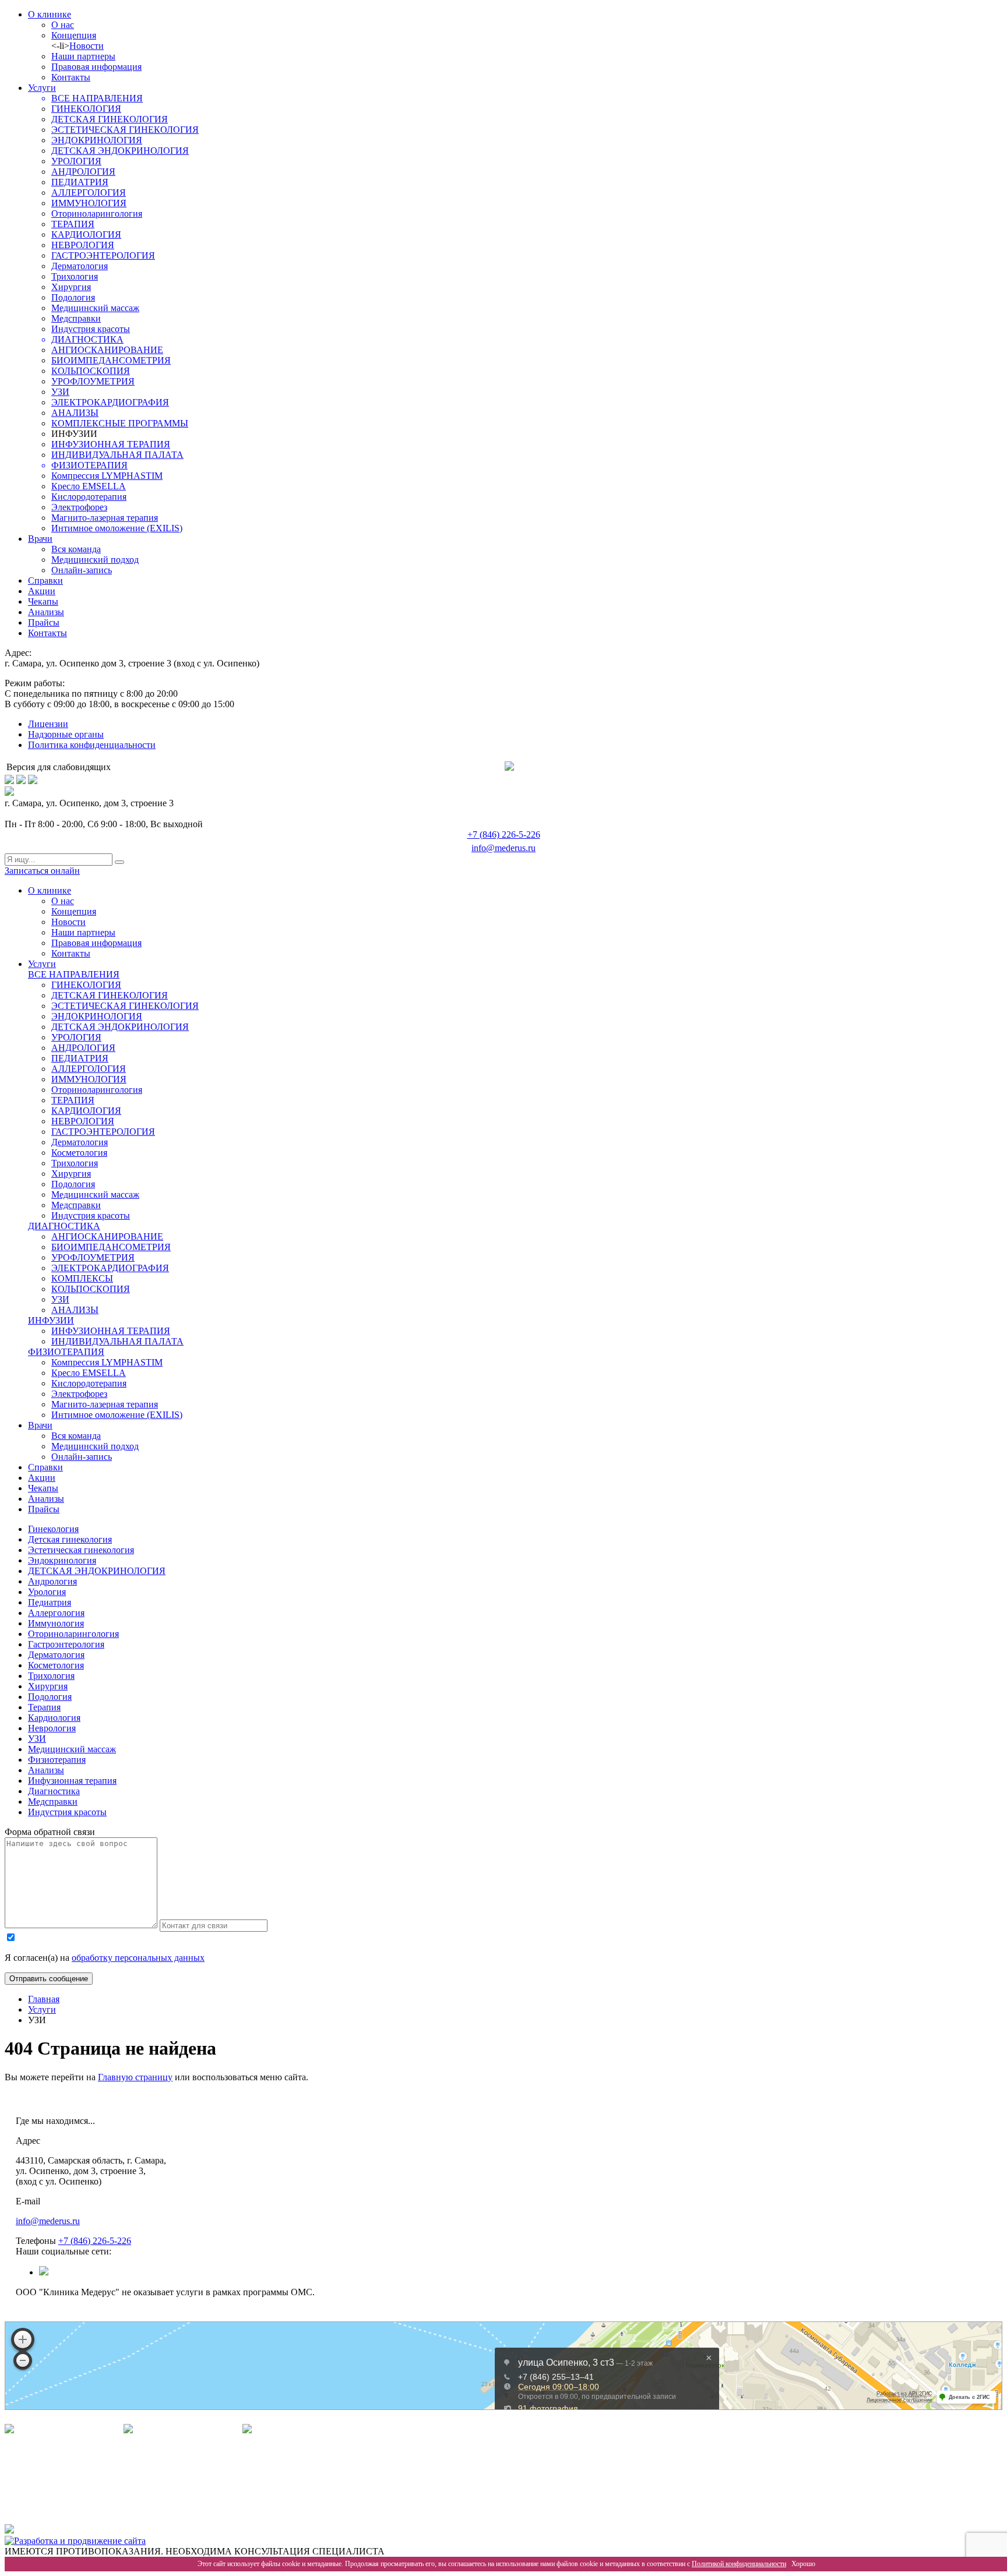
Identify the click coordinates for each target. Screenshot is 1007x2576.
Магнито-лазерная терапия (105, 518)
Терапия (44, 1707)
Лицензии (48, 724)
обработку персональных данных (138, 1958)
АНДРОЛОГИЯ (83, 172)
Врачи (40, 539)
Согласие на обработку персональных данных (107, 2480)
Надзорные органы (66, 734)
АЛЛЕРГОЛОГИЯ (89, 193)
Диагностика (54, 1791)
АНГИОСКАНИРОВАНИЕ (107, 350)
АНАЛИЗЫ (75, 413)
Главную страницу (135, 2077)
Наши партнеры (83, 56)
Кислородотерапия (89, 497)
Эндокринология (62, 1560)
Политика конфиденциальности (92, 745)
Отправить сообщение (49, 1979)
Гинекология (53, 1529)
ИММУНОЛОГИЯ (89, 203)
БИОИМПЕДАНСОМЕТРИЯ (111, 360)
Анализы (46, 612)
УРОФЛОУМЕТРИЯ (93, 381)
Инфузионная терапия (72, 1781)
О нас (63, 25)
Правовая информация (96, 67)
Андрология (52, 1581)
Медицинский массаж (95, 308)
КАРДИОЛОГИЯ (86, 234)
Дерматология (80, 266)
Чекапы (43, 601)
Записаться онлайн (42, 871)
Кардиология (54, 1718)
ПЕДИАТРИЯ (80, 182)
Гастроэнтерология (66, 1644)
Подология (73, 297)
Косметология (79, 1153)
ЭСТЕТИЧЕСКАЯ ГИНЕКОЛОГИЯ (125, 130)
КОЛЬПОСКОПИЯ (91, 371)
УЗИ (60, 392)
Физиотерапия (57, 1760)
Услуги (42, 88)
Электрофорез (79, 507)
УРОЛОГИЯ (76, 161)
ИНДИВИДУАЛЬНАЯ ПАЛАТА (117, 455)
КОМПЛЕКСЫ (82, 1278)
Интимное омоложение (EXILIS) (117, 528)
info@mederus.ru (503, 848)
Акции (42, 591)
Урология (47, 1592)
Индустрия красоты (91, 329)
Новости (87, 46)
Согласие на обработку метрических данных (104, 2502)
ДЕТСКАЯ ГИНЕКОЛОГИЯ (110, 119)
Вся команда (76, 549)
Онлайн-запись (82, 570)
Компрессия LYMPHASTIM (107, 476)
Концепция (74, 35)
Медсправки (76, 318)
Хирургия (71, 287)
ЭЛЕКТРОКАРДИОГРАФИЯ (110, 402)
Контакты (71, 77)
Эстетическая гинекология (81, 1550)
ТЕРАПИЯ (73, 224)
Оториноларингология (97, 214)
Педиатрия (50, 1602)
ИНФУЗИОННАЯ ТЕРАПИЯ (111, 444)
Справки (45, 581)
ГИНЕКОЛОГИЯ (86, 109)
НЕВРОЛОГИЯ (83, 245)
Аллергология (56, 1613)
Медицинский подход (95, 560)
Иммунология (56, 1623)
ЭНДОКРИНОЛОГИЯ (97, 140)
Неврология (52, 1728)
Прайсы (44, 622)
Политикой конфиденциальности (739, 2564)
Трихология (75, 276)
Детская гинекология (70, 1539)
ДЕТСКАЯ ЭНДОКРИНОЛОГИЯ (120, 151)
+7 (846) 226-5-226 (504, 834)
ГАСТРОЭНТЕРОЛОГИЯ (103, 255)
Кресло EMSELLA (89, 486)
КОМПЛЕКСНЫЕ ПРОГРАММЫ (120, 423)
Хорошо (803, 2564)
